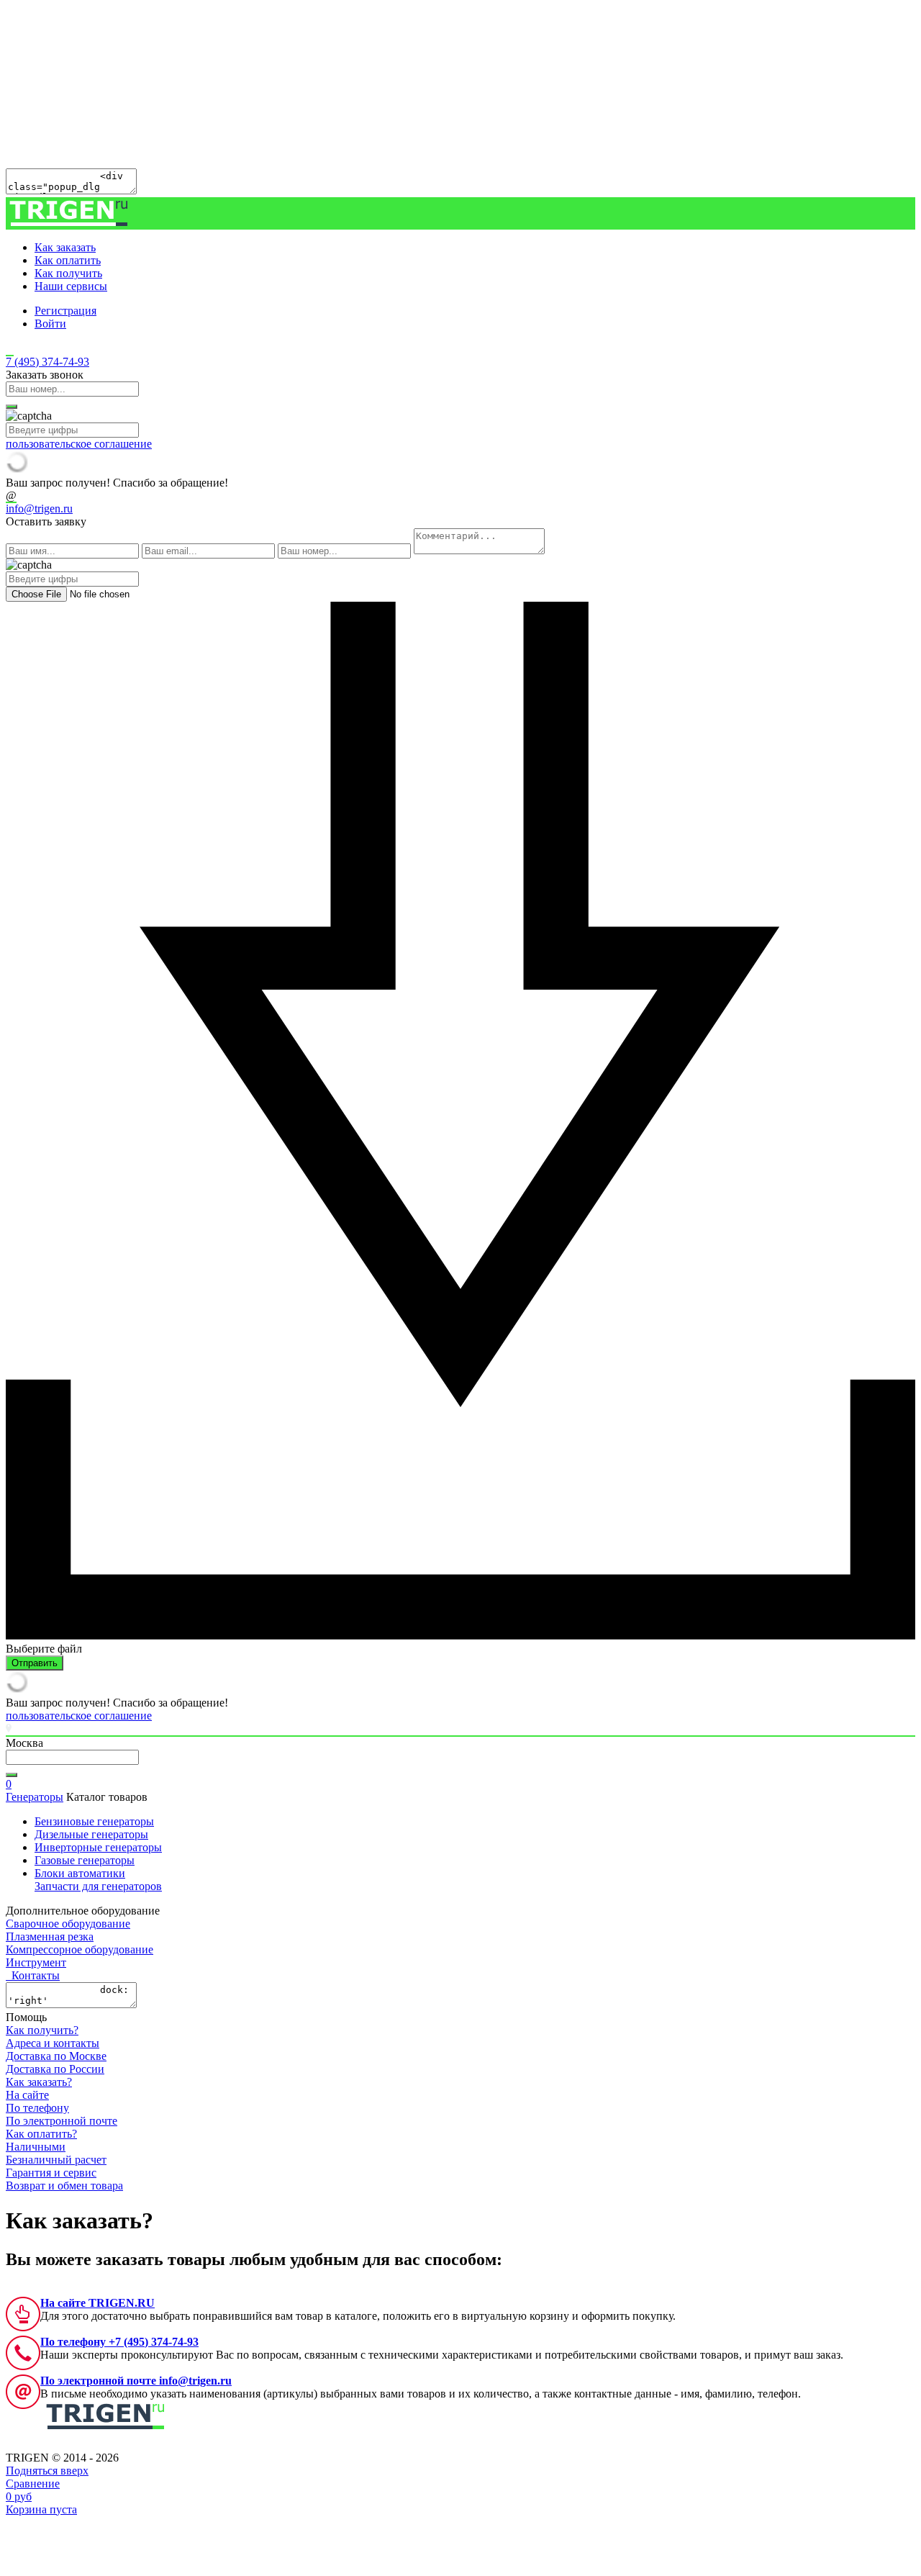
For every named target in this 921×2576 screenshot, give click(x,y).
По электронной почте (62, 2121)
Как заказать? (39, 2082)
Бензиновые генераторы (94, 1821)
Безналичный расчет (56, 2160)
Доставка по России (55, 2069)
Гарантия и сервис (51, 2173)
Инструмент (36, 1962)
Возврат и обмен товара (64, 2186)
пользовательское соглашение (79, 444)
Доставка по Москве (56, 2056)
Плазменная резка (50, 1936)
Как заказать (65, 247)
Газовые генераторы (85, 1860)
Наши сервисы (71, 286)
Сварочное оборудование (68, 1924)
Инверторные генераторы (98, 1847)
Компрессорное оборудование (80, 1949)
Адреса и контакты (53, 2043)
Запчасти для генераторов (98, 1886)
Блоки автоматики (80, 1873)
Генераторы (35, 1797)
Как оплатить (68, 260)
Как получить (68, 273)
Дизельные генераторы (91, 1834)
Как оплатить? (41, 2134)
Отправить (35, 1663)
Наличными (36, 2147)
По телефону (37, 2108)
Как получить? (42, 2030)
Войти (50, 324)
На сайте (27, 2095)
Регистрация (65, 311)
